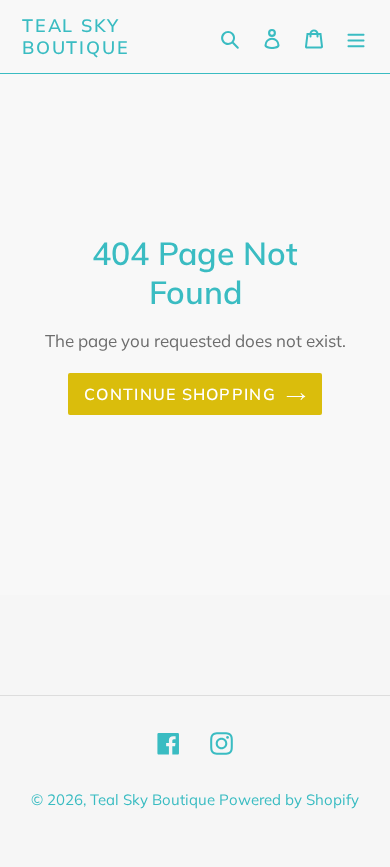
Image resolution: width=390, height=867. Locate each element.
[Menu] (356, 36)
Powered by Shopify (289, 799)
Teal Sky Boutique (75, 36)
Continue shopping (180, 394)
